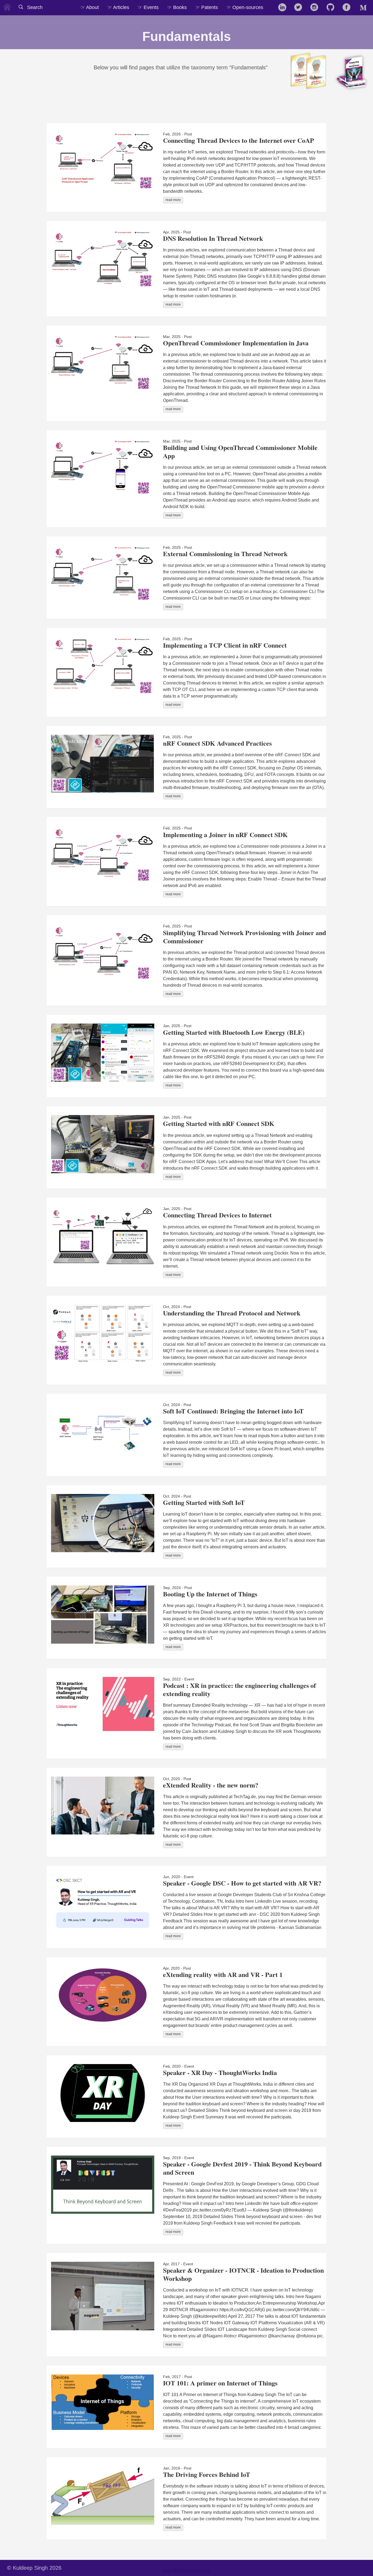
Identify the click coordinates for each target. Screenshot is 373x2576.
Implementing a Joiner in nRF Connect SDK (225, 835)
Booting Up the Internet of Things (210, 1594)
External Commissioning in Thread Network (225, 554)
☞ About (90, 7)
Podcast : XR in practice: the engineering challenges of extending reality (239, 1689)
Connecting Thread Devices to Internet (217, 1215)
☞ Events (148, 7)
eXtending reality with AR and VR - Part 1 (223, 1974)
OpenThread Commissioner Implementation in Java (236, 343)
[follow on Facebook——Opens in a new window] (348, 8)
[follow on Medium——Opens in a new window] (364, 8)
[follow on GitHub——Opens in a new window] (332, 8)
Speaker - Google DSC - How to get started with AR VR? (242, 1883)
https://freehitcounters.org (187, 2571)
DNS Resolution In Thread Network (213, 238)
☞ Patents (207, 7)
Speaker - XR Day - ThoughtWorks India (220, 2072)
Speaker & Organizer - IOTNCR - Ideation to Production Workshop (243, 2274)
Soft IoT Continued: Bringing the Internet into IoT (233, 1411)
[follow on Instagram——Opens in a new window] (316, 8)
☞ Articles (118, 7)
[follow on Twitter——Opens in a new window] (300, 8)
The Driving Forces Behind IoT (207, 2474)
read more (173, 200)
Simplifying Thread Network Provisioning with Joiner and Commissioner (245, 937)
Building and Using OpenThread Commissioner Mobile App (240, 451)
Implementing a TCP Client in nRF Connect (225, 645)
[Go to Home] (7, 6)
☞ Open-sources (245, 7)
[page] (272, 4)
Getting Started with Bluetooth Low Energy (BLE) (234, 1032)
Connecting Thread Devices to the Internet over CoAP (239, 140)
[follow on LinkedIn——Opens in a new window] (284, 8)
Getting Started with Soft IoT (204, 1502)
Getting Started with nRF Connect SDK (219, 1123)
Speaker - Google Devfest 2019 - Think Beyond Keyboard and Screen (242, 2168)
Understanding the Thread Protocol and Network (232, 1313)
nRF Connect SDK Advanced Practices (217, 743)
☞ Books (177, 7)
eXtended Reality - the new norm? (211, 1785)
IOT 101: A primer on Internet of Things (220, 2383)
